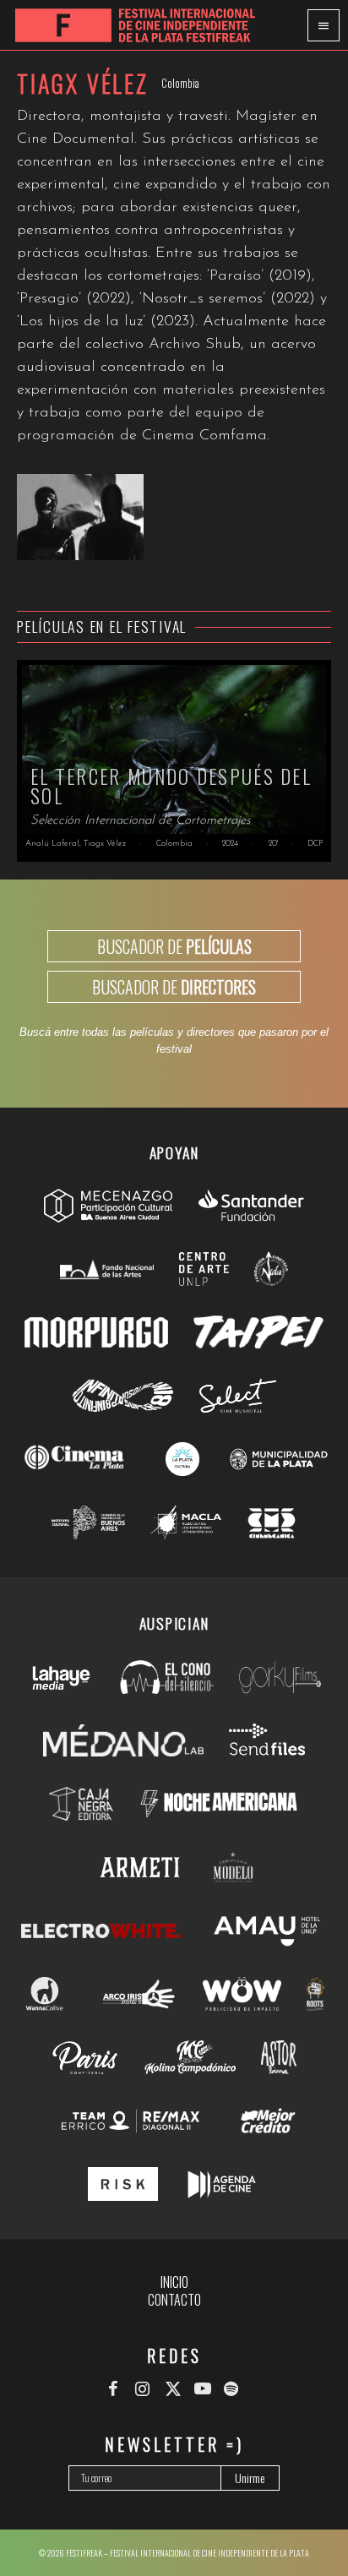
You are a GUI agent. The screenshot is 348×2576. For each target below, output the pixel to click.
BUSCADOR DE (174, 946)
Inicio (174, 2282)
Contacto (174, 2300)
